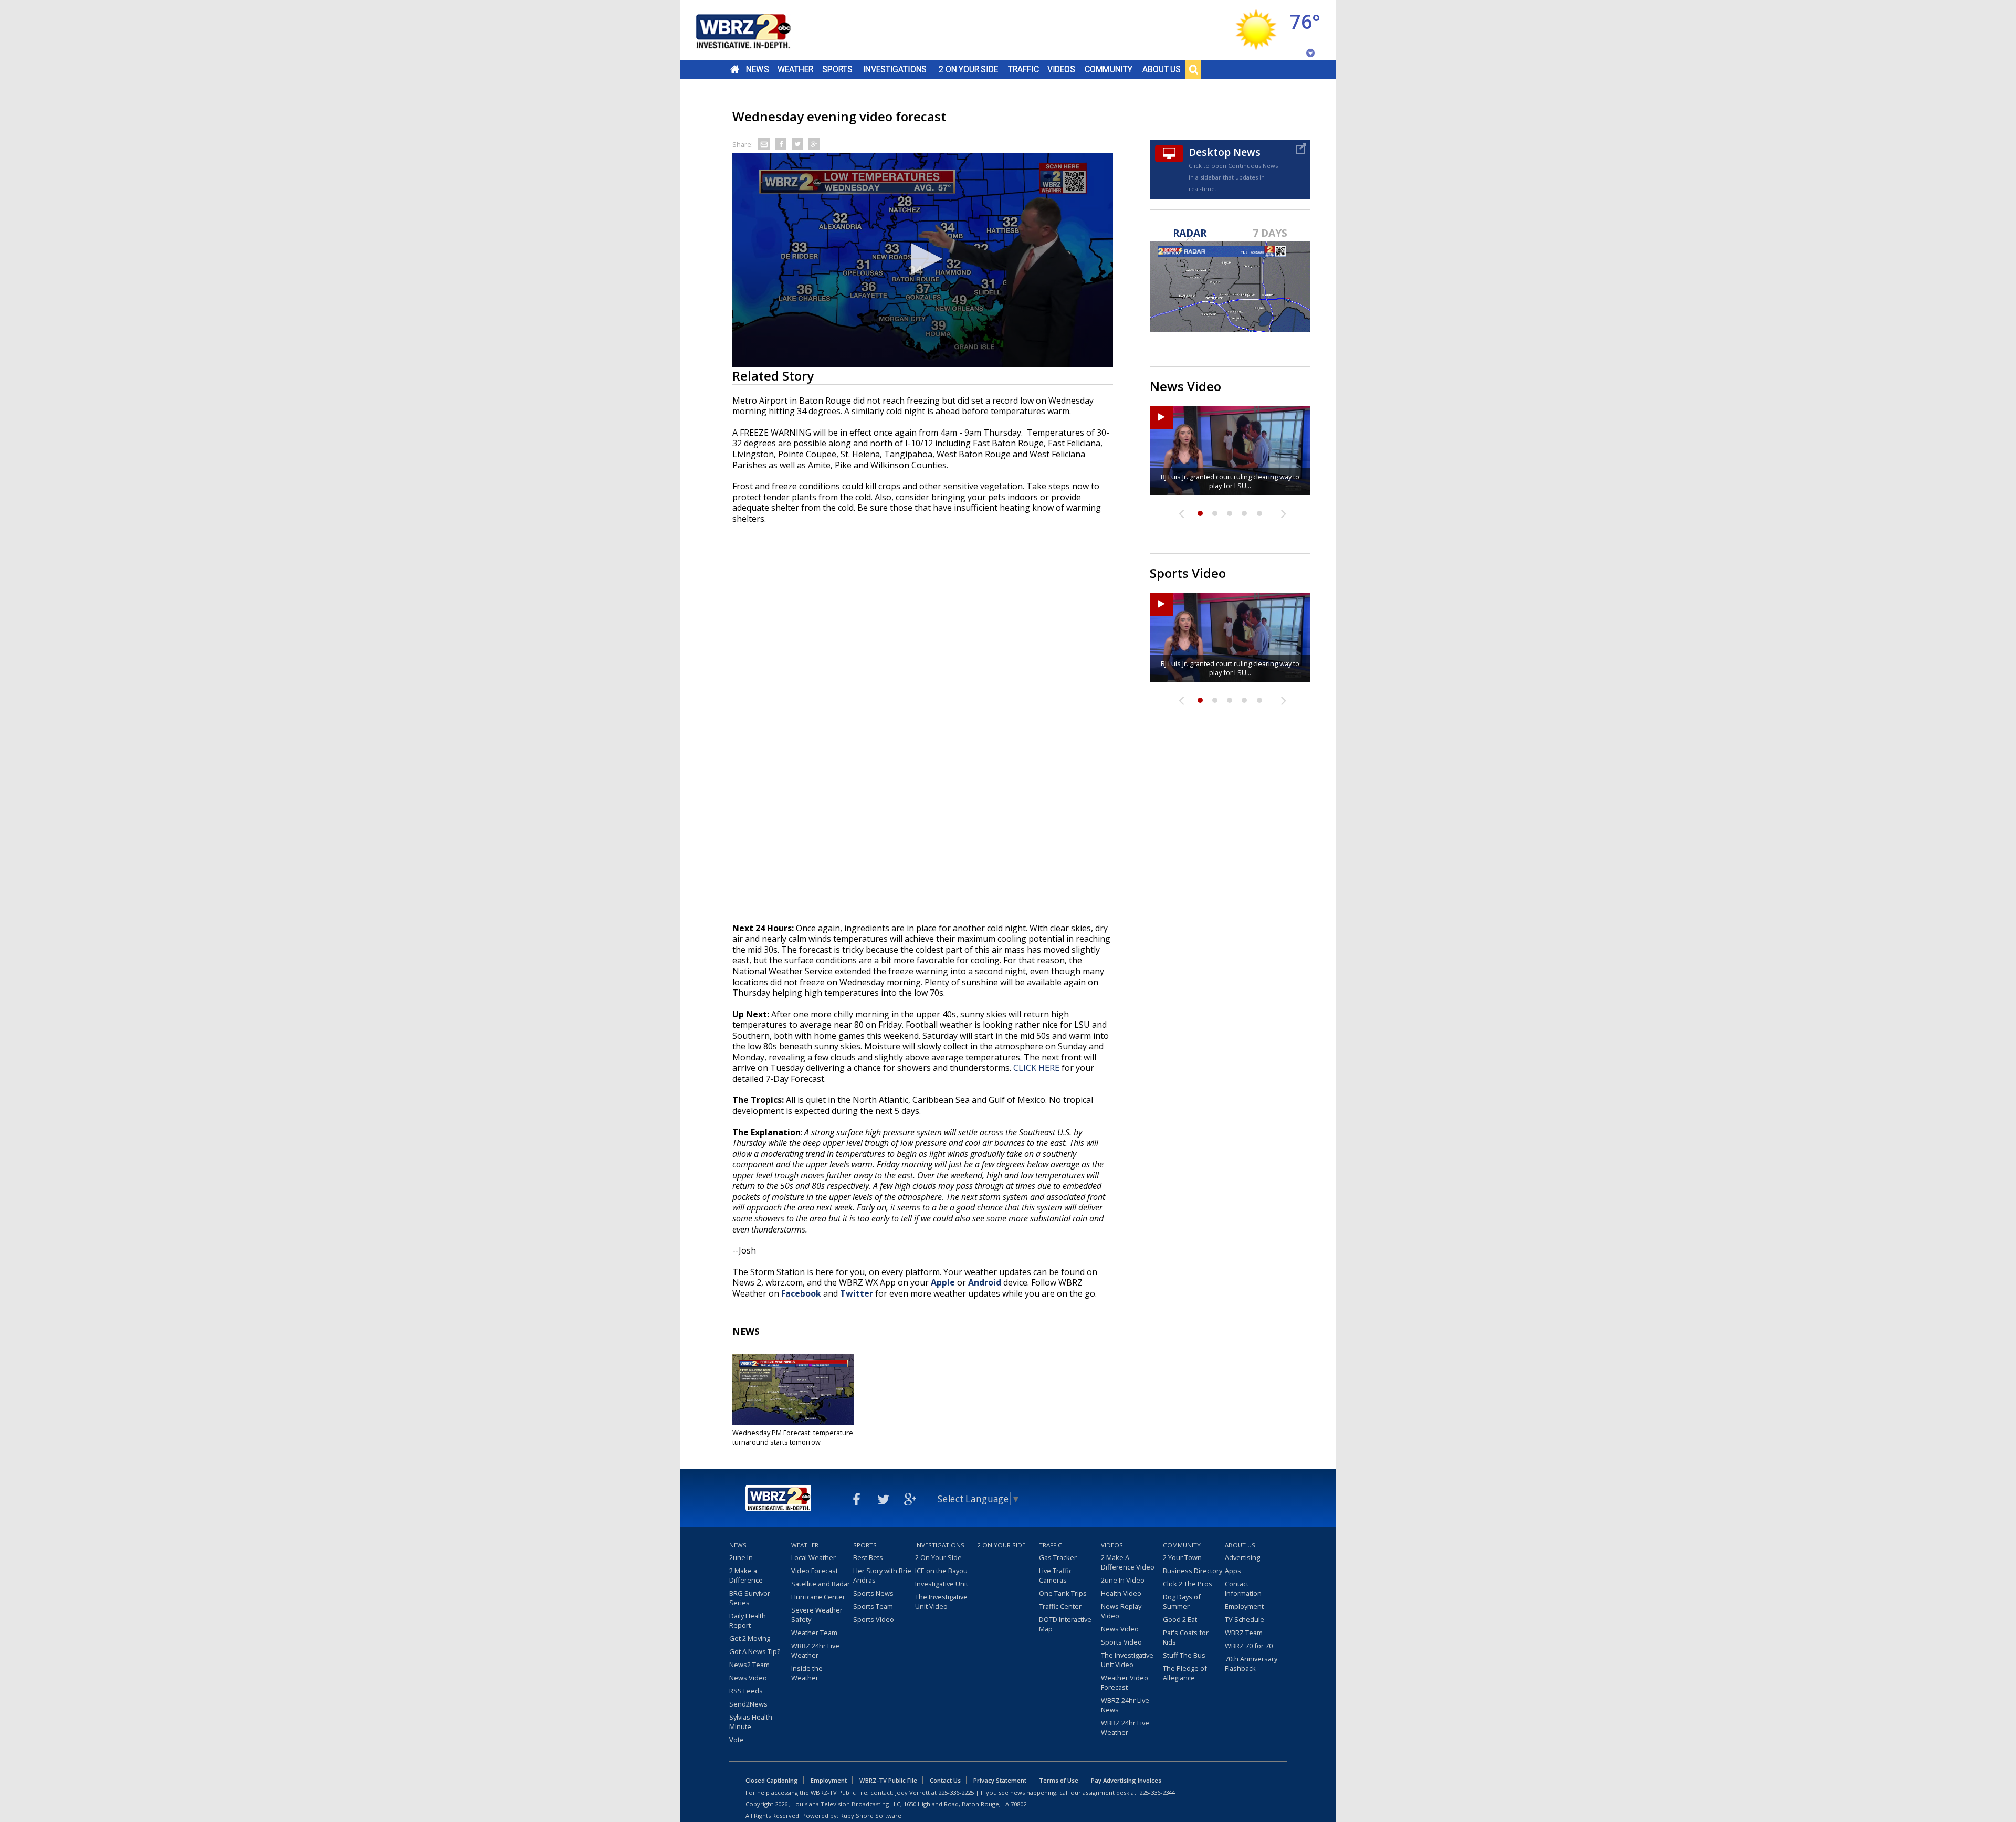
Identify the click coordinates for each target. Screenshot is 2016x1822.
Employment (1244, 1606)
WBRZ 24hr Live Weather (815, 1650)
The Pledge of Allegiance (1185, 1673)
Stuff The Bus (1184, 1655)
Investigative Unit (942, 1584)
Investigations (895, 69)
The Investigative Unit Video (941, 1602)
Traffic (1023, 69)
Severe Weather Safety (817, 1615)
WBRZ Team (1244, 1633)
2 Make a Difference (746, 1575)
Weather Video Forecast (1125, 1682)
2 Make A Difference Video (1128, 1562)
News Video (748, 1678)
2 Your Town (1182, 1557)
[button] (923, 259)
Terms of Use (1059, 1780)
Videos (1061, 69)
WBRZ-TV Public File (888, 1780)
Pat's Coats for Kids (1186, 1637)
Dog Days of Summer (1182, 1602)
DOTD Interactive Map (1065, 1624)
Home (735, 69)
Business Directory (1193, 1571)
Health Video (1121, 1593)
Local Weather (813, 1557)
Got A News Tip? (755, 1651)
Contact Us (945, 1780)
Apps (1233, 1571)
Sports (837, 69)
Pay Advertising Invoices (1126, 1780)
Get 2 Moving (750, 1638)
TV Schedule (1245, 1619)
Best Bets (868, 1557)
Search (1193, 69)
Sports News (873, 1593)
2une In (741, 1557)
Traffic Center (1060, 1606)
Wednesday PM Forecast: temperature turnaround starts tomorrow (793, 1437)
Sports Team (873, 1606)
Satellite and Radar (821, 1584)
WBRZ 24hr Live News (1125, 1705)
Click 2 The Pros (1188, 1584)
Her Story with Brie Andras (882, 1575)
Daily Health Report (748, 1620)
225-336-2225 (956, 1792)
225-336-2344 (1157, 1792)
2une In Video (1123, 1580)
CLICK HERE (1036, 1068)
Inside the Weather (807, 1673)
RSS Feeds (746, 1691)
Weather (795, 69)
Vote (737, 1740)
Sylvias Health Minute (751, 1722)
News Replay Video (1121, 1611)
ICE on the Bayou (941, 1571)
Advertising (1242, 1557)
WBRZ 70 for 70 (1249, 1646)
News (757, 69)
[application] (923, 260)
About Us (1162, 69)
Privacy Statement (1000, 1780)
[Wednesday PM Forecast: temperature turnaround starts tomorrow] (793, 1389)
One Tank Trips (1063, 1593)
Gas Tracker (1058, 1557)
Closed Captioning (772, 1780)
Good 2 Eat (1180, 1619)
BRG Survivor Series (750, 1598)
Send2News (748, 1704)
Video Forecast (815, 1571)
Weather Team (814, 1633)
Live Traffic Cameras (1056, 1575)
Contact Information (1243, 1588)
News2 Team (749, 1665)
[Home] (756, 30)
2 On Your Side (968, 69)
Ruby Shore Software (871, 1815)
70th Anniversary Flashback (1251, 1663)
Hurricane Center (818, 1597)
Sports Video (874, 1619)
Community (1109, 69)
